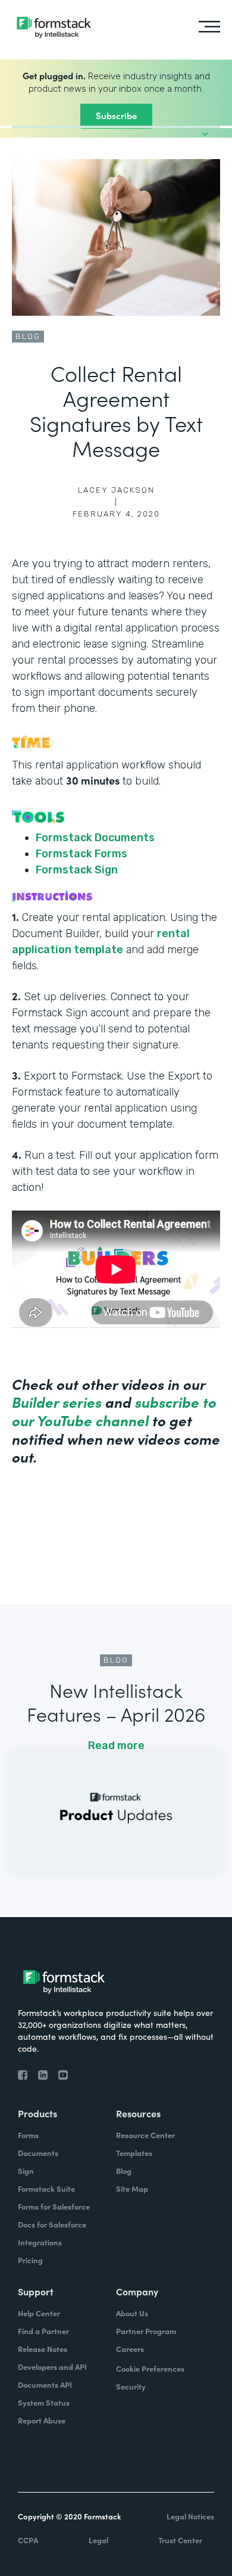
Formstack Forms (81, 854)
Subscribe (116, 115)
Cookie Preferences (150, 2368)
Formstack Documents (95, 838)
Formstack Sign (77, 870)
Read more (116, 1746)
